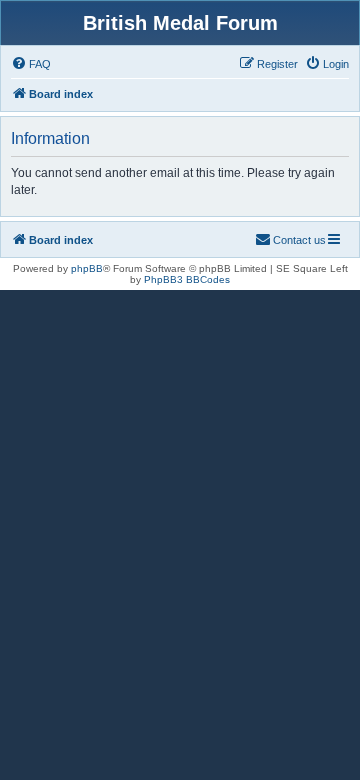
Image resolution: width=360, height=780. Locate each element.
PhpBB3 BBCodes (187, 279)
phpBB (87, 268)
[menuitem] (31, 64)
